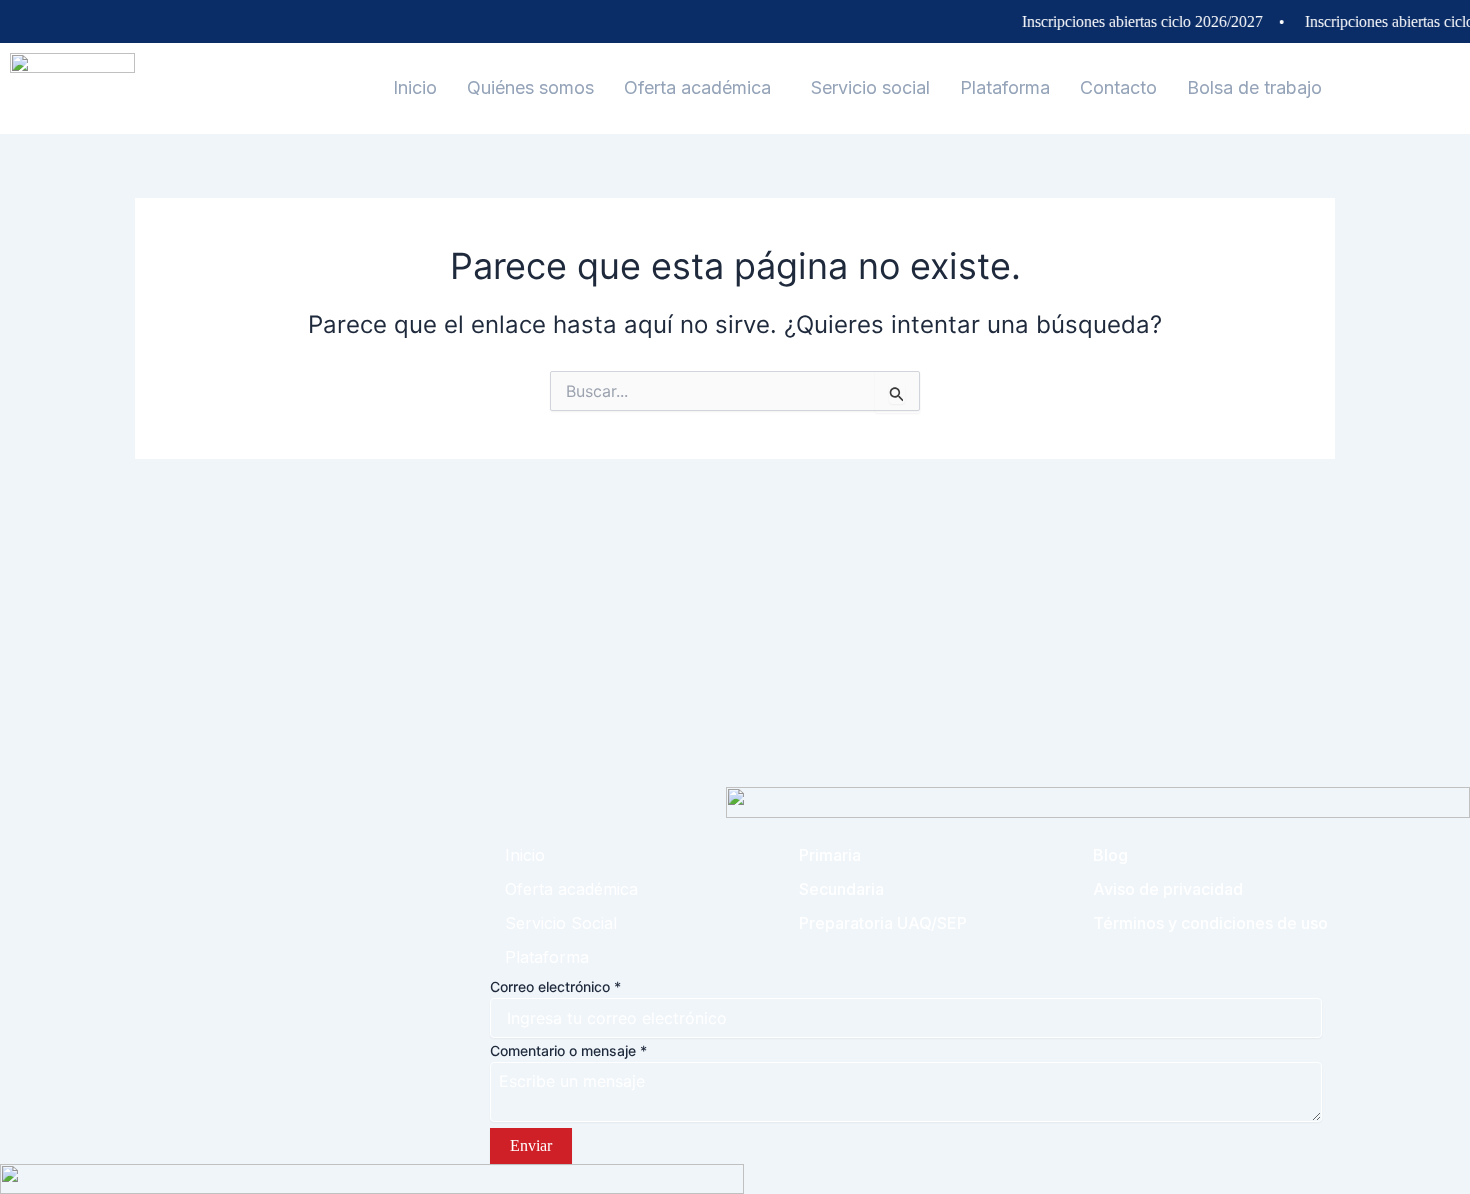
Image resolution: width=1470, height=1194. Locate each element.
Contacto (1118, 87)
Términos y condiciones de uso (1210, 923)
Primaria (830, 855)
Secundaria (841, 889)
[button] (702, 88)
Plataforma (1005, 87)
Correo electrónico (555, 986)
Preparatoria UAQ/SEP (883, 923)
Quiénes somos (530, 87)
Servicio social (870, 87)
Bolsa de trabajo (1254, 87)
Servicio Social (561, 923)
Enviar (531, 1145)
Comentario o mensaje (568, 1050)
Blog (1110, 855)
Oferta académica (697, 87)
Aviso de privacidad (1168, 889)
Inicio (415, 87)
